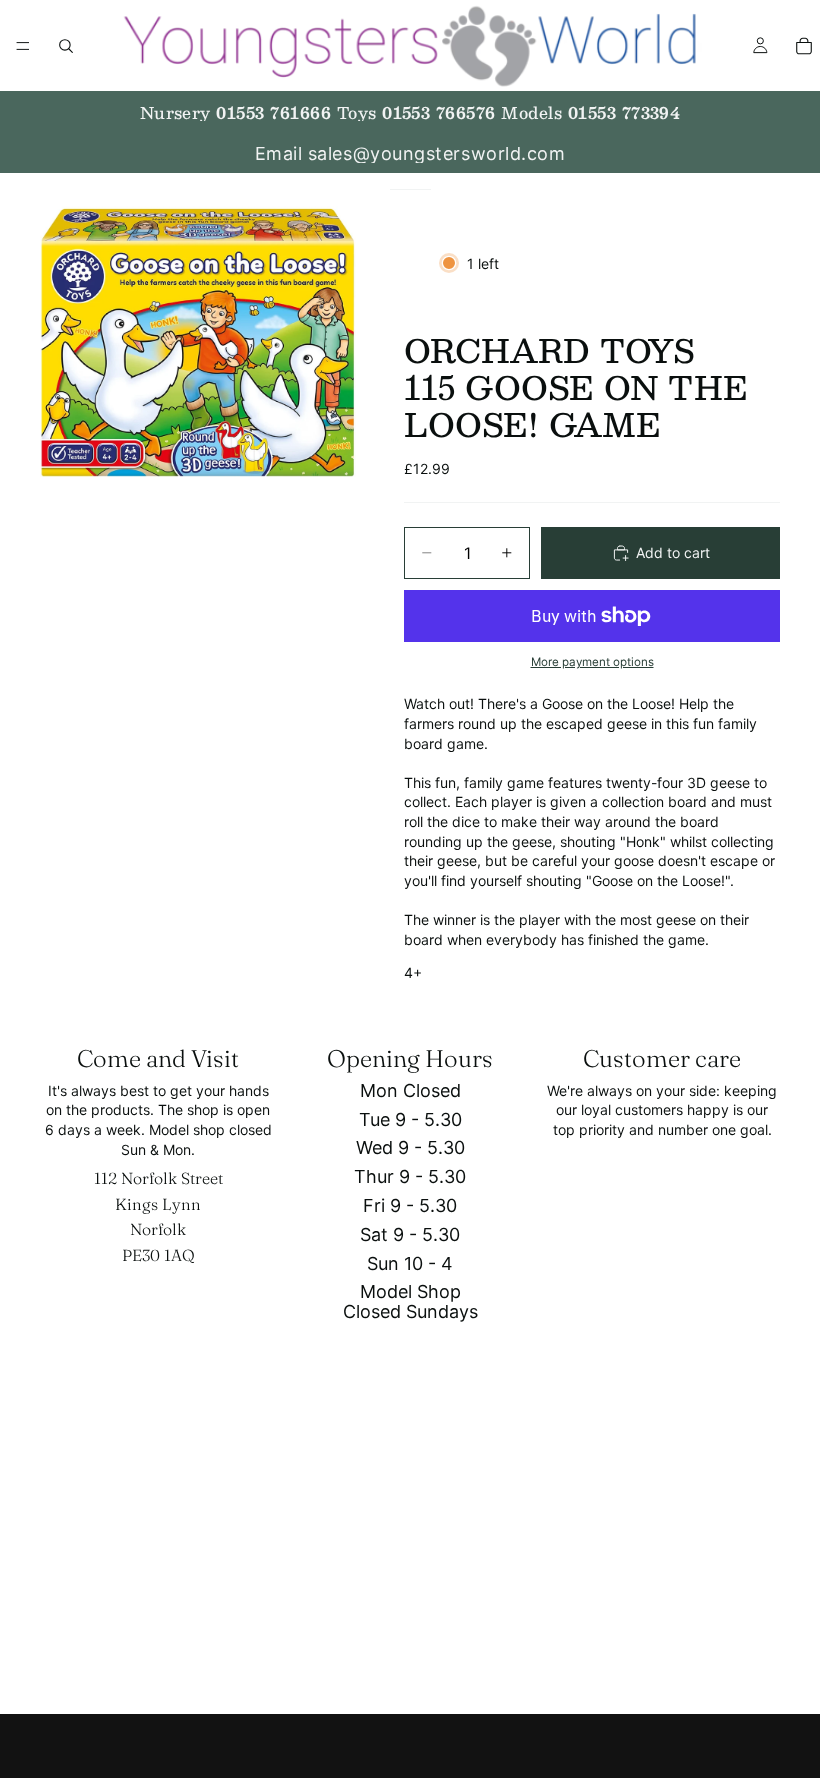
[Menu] (23, 46)
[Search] (66, 46)
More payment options (592, 662)
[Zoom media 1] (198, 341)
